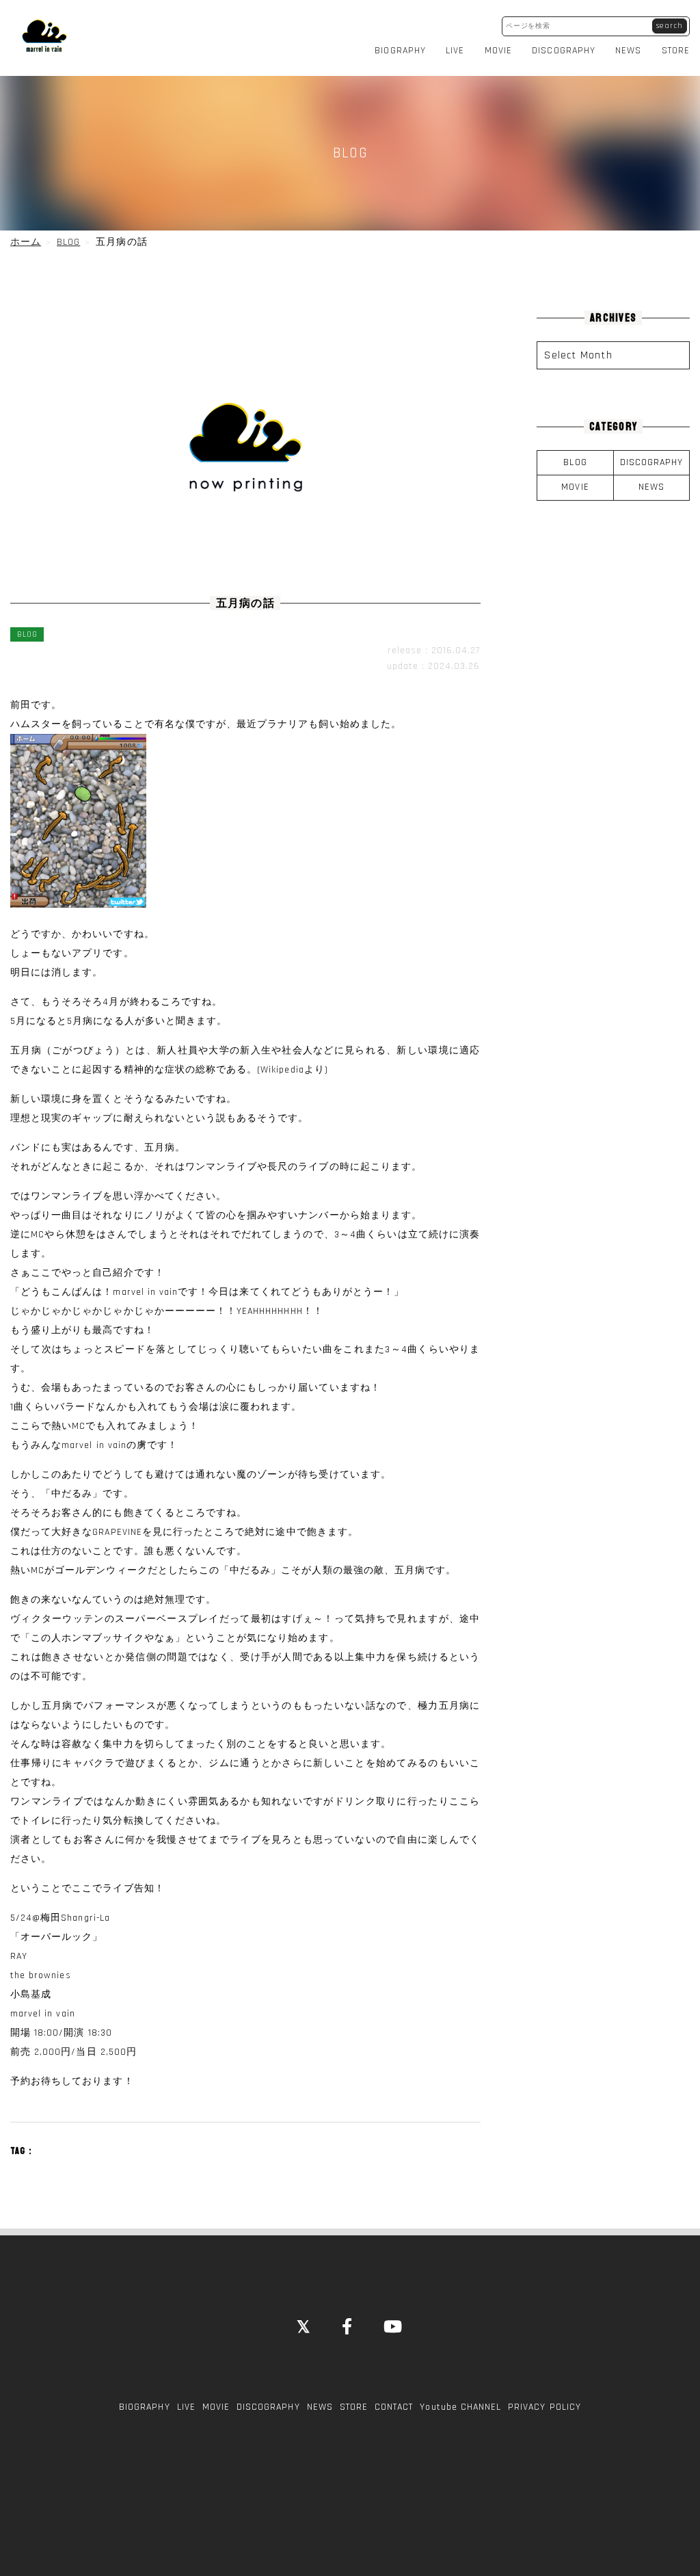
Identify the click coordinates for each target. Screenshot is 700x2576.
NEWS (628, 51)
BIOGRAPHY (400, 51)
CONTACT (394, 2407)
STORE (676, 51)
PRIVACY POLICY (544, 2407)
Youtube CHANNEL (460, 2407)
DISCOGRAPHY (564, 51)
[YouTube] (393, 2328)
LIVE (455, 51)
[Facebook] (348, 2328)
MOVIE (498, 51)
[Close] (304, 2328)
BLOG (575, 462)
